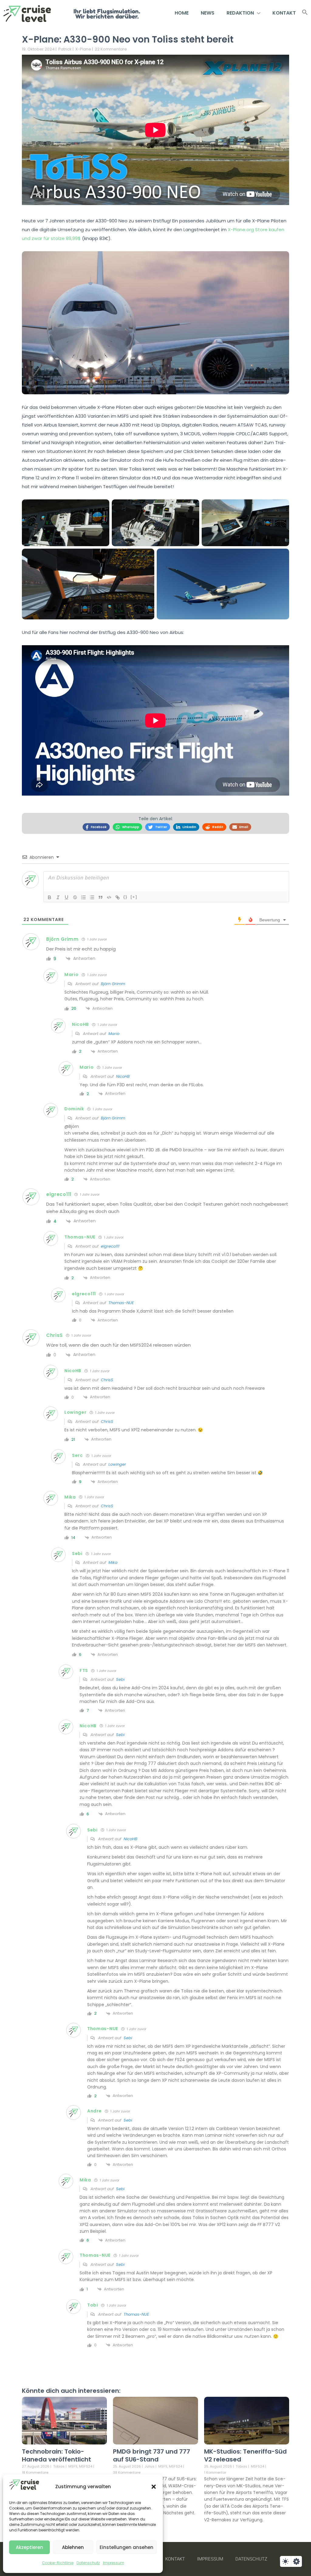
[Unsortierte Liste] (92, 897)
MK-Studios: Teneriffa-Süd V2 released (245, 2455)
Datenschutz (88, 2563)
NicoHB (123, 1076)
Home (182, 13)
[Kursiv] (58, 897)
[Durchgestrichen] (75, 897)
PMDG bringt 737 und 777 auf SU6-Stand (152, 2455)
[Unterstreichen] (67, 897)
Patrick (65, 49)
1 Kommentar (215, 2472)
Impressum (114, 2563)
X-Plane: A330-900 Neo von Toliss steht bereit (128, 39)
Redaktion (240, 13)
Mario (114, 1034)
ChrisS (107, 1380)
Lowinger (117, 1464)
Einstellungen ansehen (126, 2547)
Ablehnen (73, 2547)
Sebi (120, 1679)
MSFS (73, 2466)
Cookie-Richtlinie (58, 2563)
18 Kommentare (35, 2472)
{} (125, 897)
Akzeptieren (29, 2547)
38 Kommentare (127, 2472)
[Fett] (50, 897)
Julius (150, 2466)
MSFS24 (86, 2466)
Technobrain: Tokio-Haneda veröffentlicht (56, 2455)
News (208, 13)
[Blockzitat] (101, 897)
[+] (134, 897)
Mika (113, 1562)
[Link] (118, 897)
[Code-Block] (109, 897)
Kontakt (284, 13)
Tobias (59, 2466)
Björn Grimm (113, 984)
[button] (154, 2487)
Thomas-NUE (121, 1303)
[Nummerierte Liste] (84, 897)
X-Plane (83, 49)
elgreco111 (110, 1246)
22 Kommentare (111, 49)
